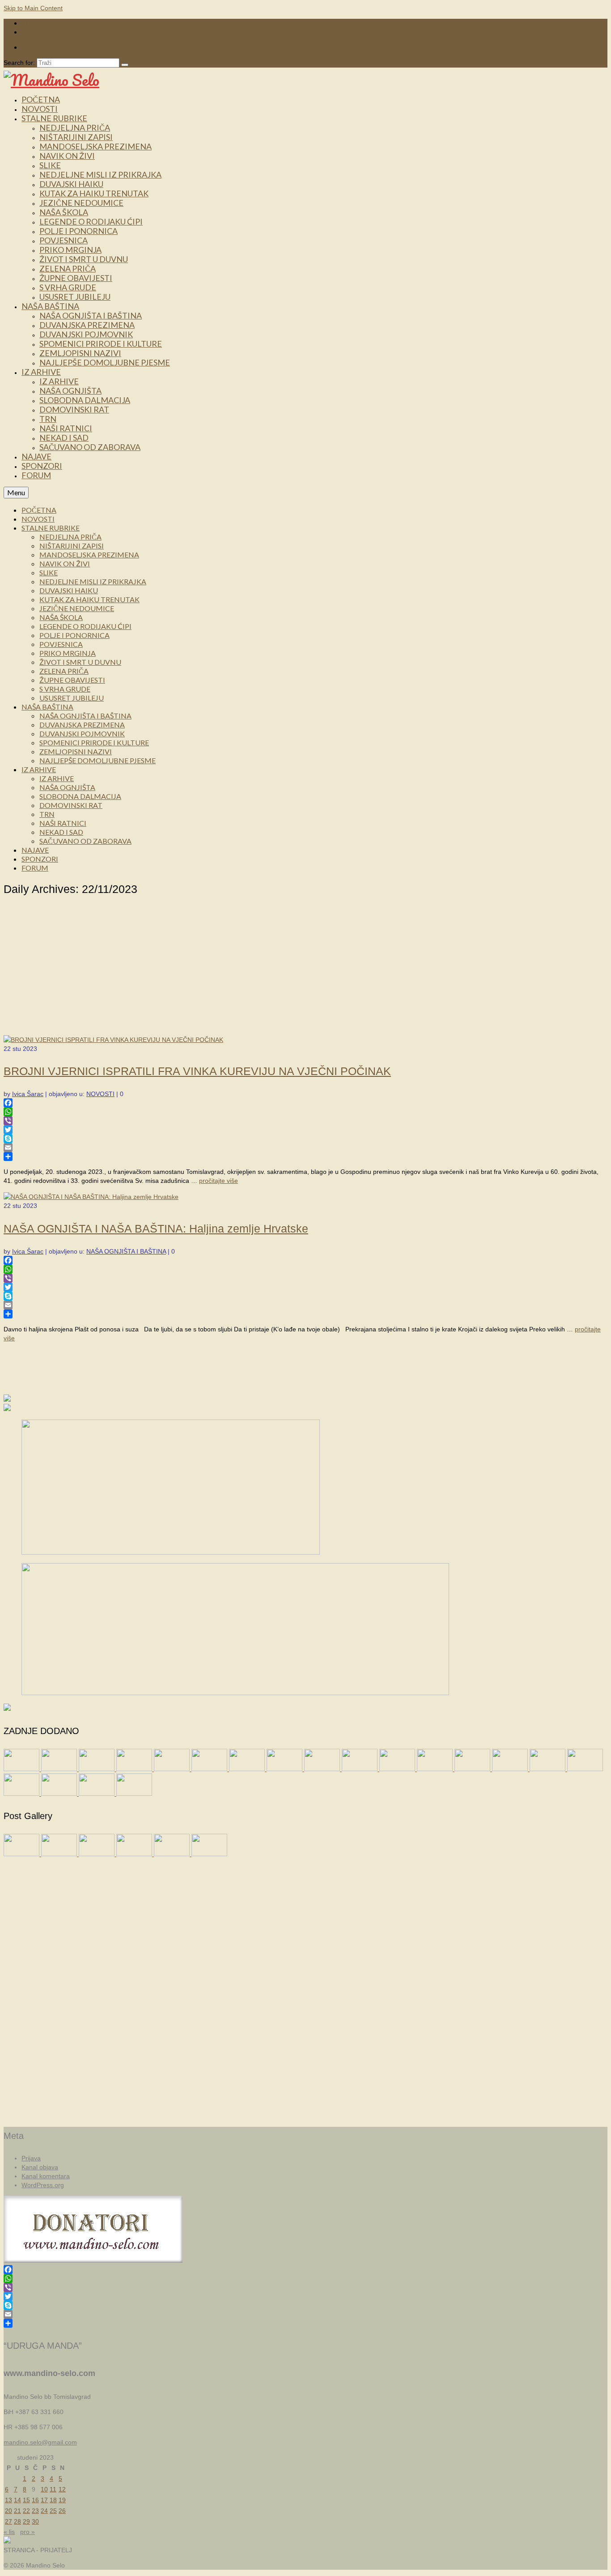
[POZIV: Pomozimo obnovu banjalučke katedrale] (285, 1769)
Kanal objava (40, 2167)
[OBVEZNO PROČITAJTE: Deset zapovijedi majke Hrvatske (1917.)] (323, 1769)
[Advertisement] (305, 968)
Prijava (31, 2158)
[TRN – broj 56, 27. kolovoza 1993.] (22, 1794)
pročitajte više (219, 1181)
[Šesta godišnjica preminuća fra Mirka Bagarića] (60, 1769)
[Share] (305, 1156)
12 (62, 2489)
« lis (9, 2532)
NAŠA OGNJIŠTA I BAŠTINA (126, 1251)
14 (17, 2500)
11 (53, 2489)
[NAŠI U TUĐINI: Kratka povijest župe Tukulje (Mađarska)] (22, 1769)
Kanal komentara (46, 2176)
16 (35, 2500)
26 (62, 2511)
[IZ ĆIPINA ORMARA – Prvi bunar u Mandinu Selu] (361, 1769)
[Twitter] (305, 1130)
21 (17, 2511)
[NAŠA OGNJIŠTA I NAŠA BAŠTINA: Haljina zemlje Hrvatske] (91, 1197)
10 (44, 2489)
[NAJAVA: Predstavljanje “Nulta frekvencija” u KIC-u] (210, 1769)
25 (53, 2511)
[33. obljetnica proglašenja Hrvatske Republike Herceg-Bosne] (473, 1769)
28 (17, 2521)
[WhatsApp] (305, 1112)
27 (8, 2521)
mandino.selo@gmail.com (40, 2442)
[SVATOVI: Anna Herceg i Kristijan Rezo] (135, 1769)
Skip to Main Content (33, 8)
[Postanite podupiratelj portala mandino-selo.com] (548, 1769)
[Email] (305, 1148)
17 (44, 2500)
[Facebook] (305, 1103)
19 (62, 2500)
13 (8, 2500)
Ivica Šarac (28, 1094)
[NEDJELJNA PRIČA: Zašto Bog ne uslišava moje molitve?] (98, 1769)
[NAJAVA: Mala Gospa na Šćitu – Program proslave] (173, 1769)
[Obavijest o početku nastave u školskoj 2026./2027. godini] (585, 1769)
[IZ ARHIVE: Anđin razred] (511, 1769)
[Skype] (305, 1139)
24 (44, 2511)
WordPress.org (43, 2185)
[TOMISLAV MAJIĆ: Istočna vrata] (436, 1769)
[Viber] (305, 1121)
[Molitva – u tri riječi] (398, 1769)
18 (53, 2500)
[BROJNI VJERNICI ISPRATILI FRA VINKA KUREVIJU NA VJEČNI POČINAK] (113, 1040)
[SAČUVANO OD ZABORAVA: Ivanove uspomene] (248, 1769)
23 (35, 2511)
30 (35, 2521)
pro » (28, 2532)
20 (8, 2511)
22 (26, 2511)
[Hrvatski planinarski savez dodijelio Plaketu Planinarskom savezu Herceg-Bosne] (60, 1794)
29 (26, 2521)
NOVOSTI (100, 1094)
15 (26, 2500)
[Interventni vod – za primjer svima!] (98, 1794)
